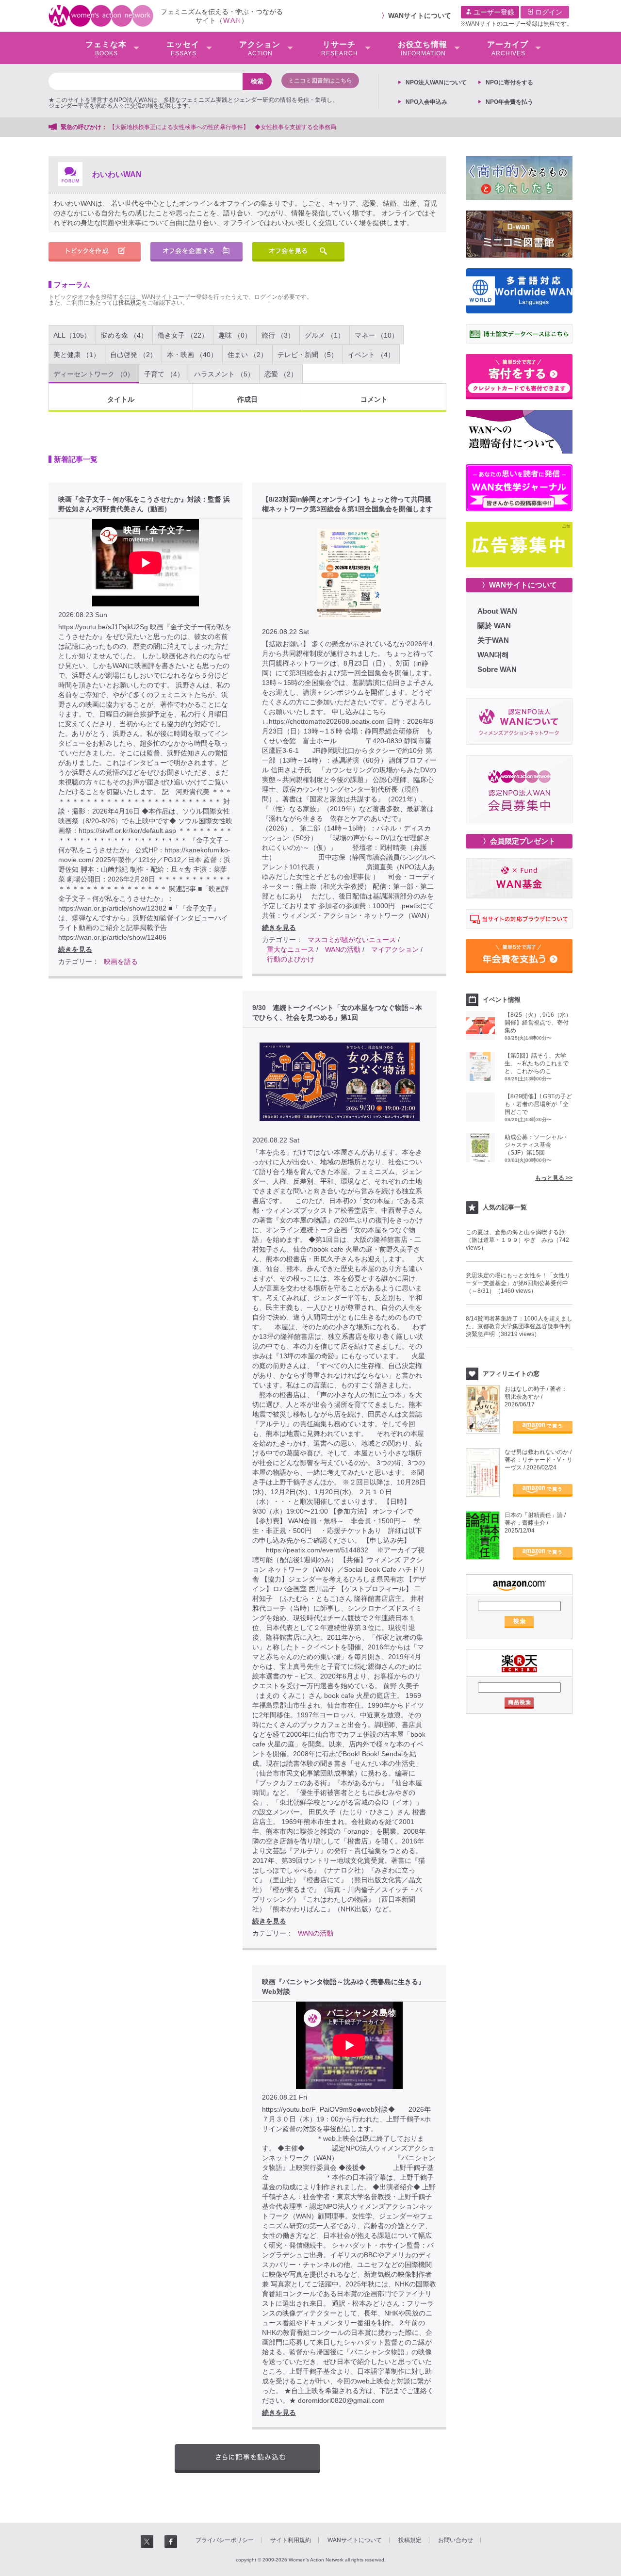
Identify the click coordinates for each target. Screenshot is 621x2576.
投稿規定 (130, 303)
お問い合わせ (456, 2540)
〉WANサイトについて (519, 585)
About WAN (497, 611)
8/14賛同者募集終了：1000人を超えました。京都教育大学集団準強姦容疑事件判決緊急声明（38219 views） (519, 1326)
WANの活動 (343, 949)
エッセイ (183, 49)
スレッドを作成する (95, 252)
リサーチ (340, 49)
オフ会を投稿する (196, 252)
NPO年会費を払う (509, 102)
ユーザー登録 (493, 12)
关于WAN (493, 640)
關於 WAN (494, 626)
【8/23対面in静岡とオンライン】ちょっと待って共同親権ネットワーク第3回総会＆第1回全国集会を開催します (347, 504)
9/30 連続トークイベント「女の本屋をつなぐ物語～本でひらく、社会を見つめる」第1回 (337, 1012)
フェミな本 (106, 49)
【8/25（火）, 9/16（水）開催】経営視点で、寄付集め (538, 1023)
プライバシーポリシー (225, 2540)
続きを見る (75, 949)
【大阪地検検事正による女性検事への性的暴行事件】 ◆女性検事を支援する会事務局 (223, 127)
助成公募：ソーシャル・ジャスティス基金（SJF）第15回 (537, 1145)
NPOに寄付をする (509, 82)
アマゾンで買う (543, 1427)
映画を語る (121, 962)
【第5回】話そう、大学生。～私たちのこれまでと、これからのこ (537, 1063)
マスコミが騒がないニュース (352, 940)
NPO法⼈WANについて (436, 82)
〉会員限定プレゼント (519, 841)
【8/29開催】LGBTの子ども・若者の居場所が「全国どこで (538, 1104)
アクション (260, 49)
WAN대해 (493, 655)
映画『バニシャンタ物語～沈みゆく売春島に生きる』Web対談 (343, 1987)
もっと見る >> (554, 1178)
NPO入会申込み (426, 102)
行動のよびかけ (291, 959)
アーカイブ (508, 49)
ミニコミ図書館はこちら (320, 81)
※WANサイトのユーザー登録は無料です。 (517, 24)
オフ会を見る (298, 252)
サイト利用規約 (291, 2540)
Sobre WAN (497, 669)
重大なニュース (291, 949)
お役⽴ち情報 (423, 49)
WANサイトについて (420, 16)
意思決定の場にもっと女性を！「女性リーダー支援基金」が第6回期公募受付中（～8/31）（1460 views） (518, 1283)
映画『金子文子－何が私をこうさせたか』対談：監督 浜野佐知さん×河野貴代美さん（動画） (144, 504)
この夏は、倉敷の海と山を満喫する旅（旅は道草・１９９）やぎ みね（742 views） (517, 1240)
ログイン (548, 12)
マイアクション (395, 949)
